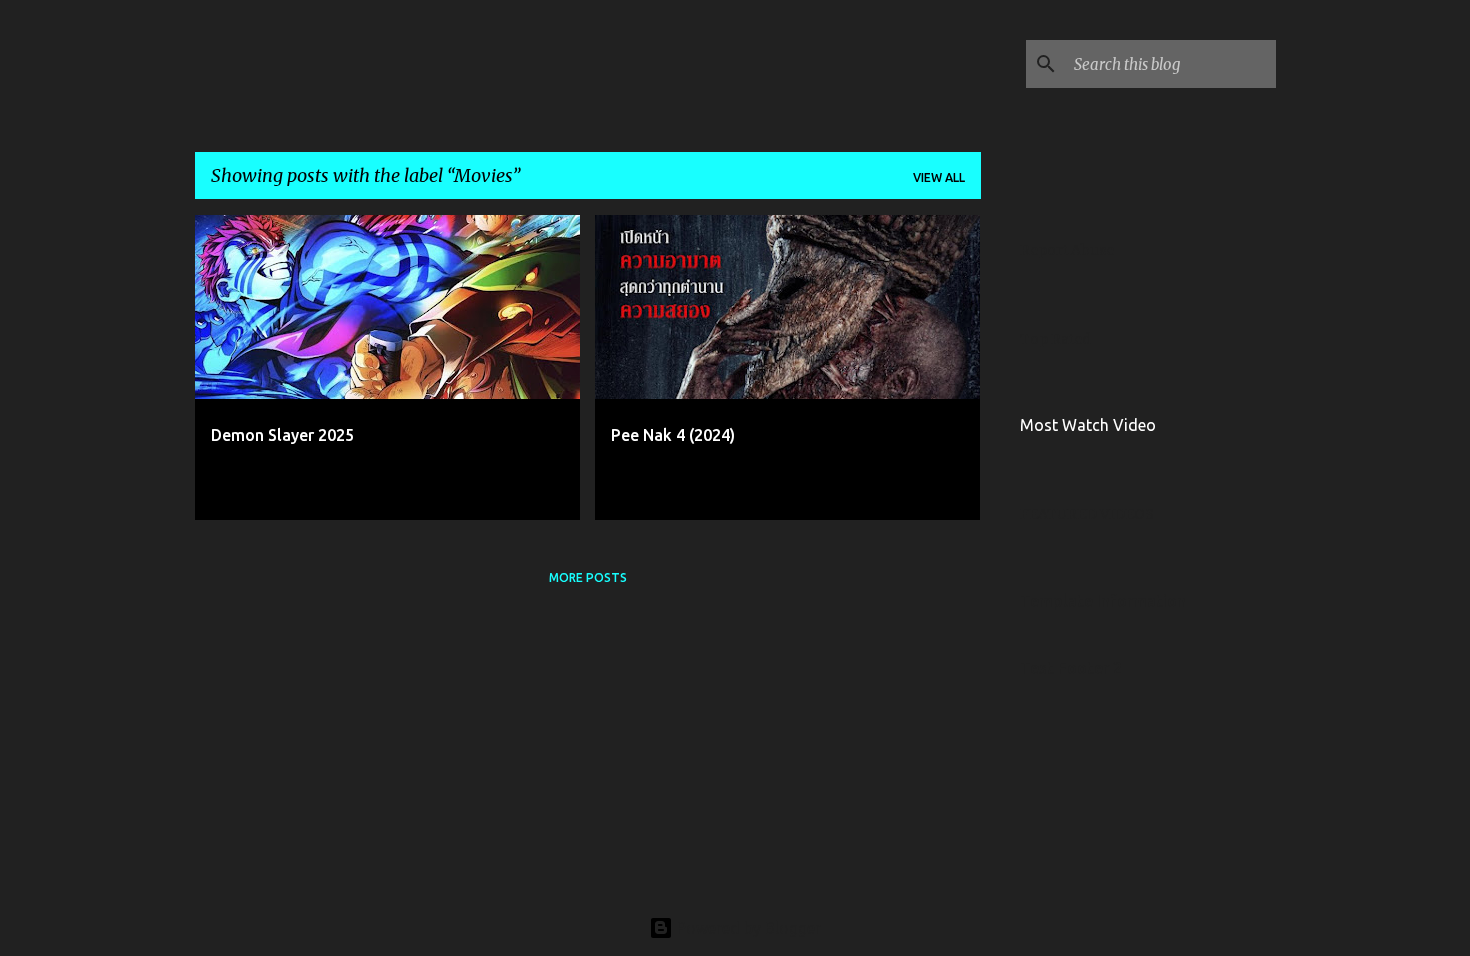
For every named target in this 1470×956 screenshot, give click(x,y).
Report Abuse (1067, 250)
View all (939, 177)
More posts (588, 577)
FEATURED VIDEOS (1087, 514)
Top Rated (1055, 339)
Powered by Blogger (747, 928)
